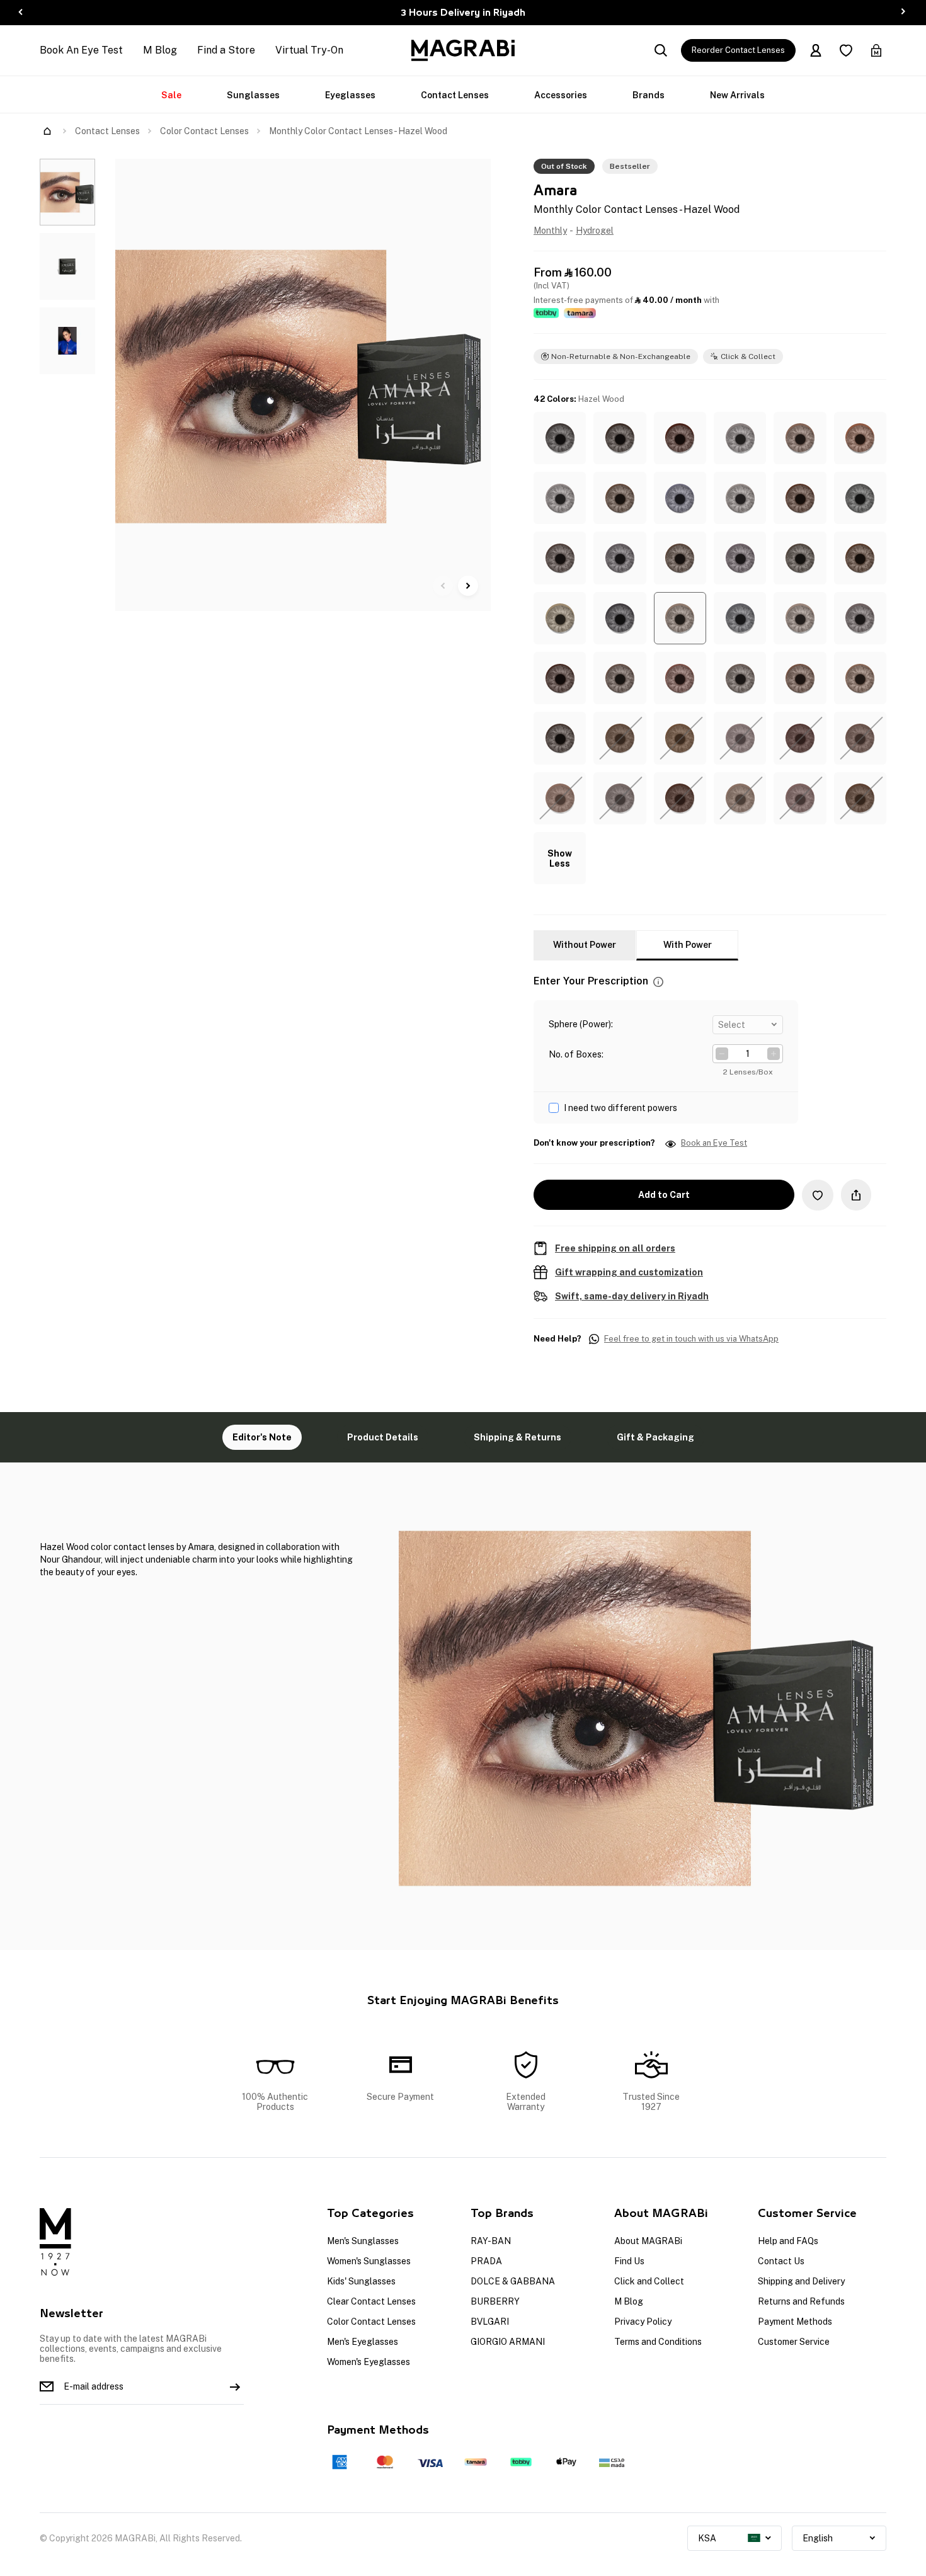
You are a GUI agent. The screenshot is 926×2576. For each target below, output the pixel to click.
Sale (171, 95)
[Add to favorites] (818, 1195)
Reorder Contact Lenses (738, 50)
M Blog (160, 50)
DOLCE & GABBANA (513, 2281)
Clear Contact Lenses (371, 2301)
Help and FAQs (788, 2241)
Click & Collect (748, 356)
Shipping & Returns (517, 1437)
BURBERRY (495, 2301)
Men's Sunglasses (363, 2241)
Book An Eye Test (81, 50)
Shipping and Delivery (801, 2281)
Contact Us (781, 2261)
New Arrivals (737, 95)
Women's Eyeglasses (369, 2362)
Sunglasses (253, 95)
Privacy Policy (643, 2322)
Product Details (383, 1437)
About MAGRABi (648, 2241)
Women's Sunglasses (369, 2261)
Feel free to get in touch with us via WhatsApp (691, 1339)
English (818, 2538)
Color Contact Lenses (204, 131)
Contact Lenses (455, 95)
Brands (649, 95)
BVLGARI (490, 2322)
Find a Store (226, 50)
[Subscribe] (235, 2386)
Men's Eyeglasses (363, 2342)
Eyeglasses (350, 95)
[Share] (856, 1195)
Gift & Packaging (655, 1437)
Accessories (561, 95)
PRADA (486, 2261)
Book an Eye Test (714, 1143)
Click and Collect (649, 2281)
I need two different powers (620, 1108)
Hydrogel (595, 231)
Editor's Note (262, 1437)
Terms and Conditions (658, 2342)
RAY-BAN (491, 2241)
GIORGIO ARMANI (508, 2342)
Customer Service (794, 2342)
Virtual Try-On (309, 50)
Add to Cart (664, 1195)
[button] (560, 438)
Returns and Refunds (801, 2301)
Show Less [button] (560, 858)
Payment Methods (795, 2322)
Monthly (550, 231)
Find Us (629, 2261)
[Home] (47, 131)
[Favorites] (846, 50)
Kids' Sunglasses (361, 2281)
